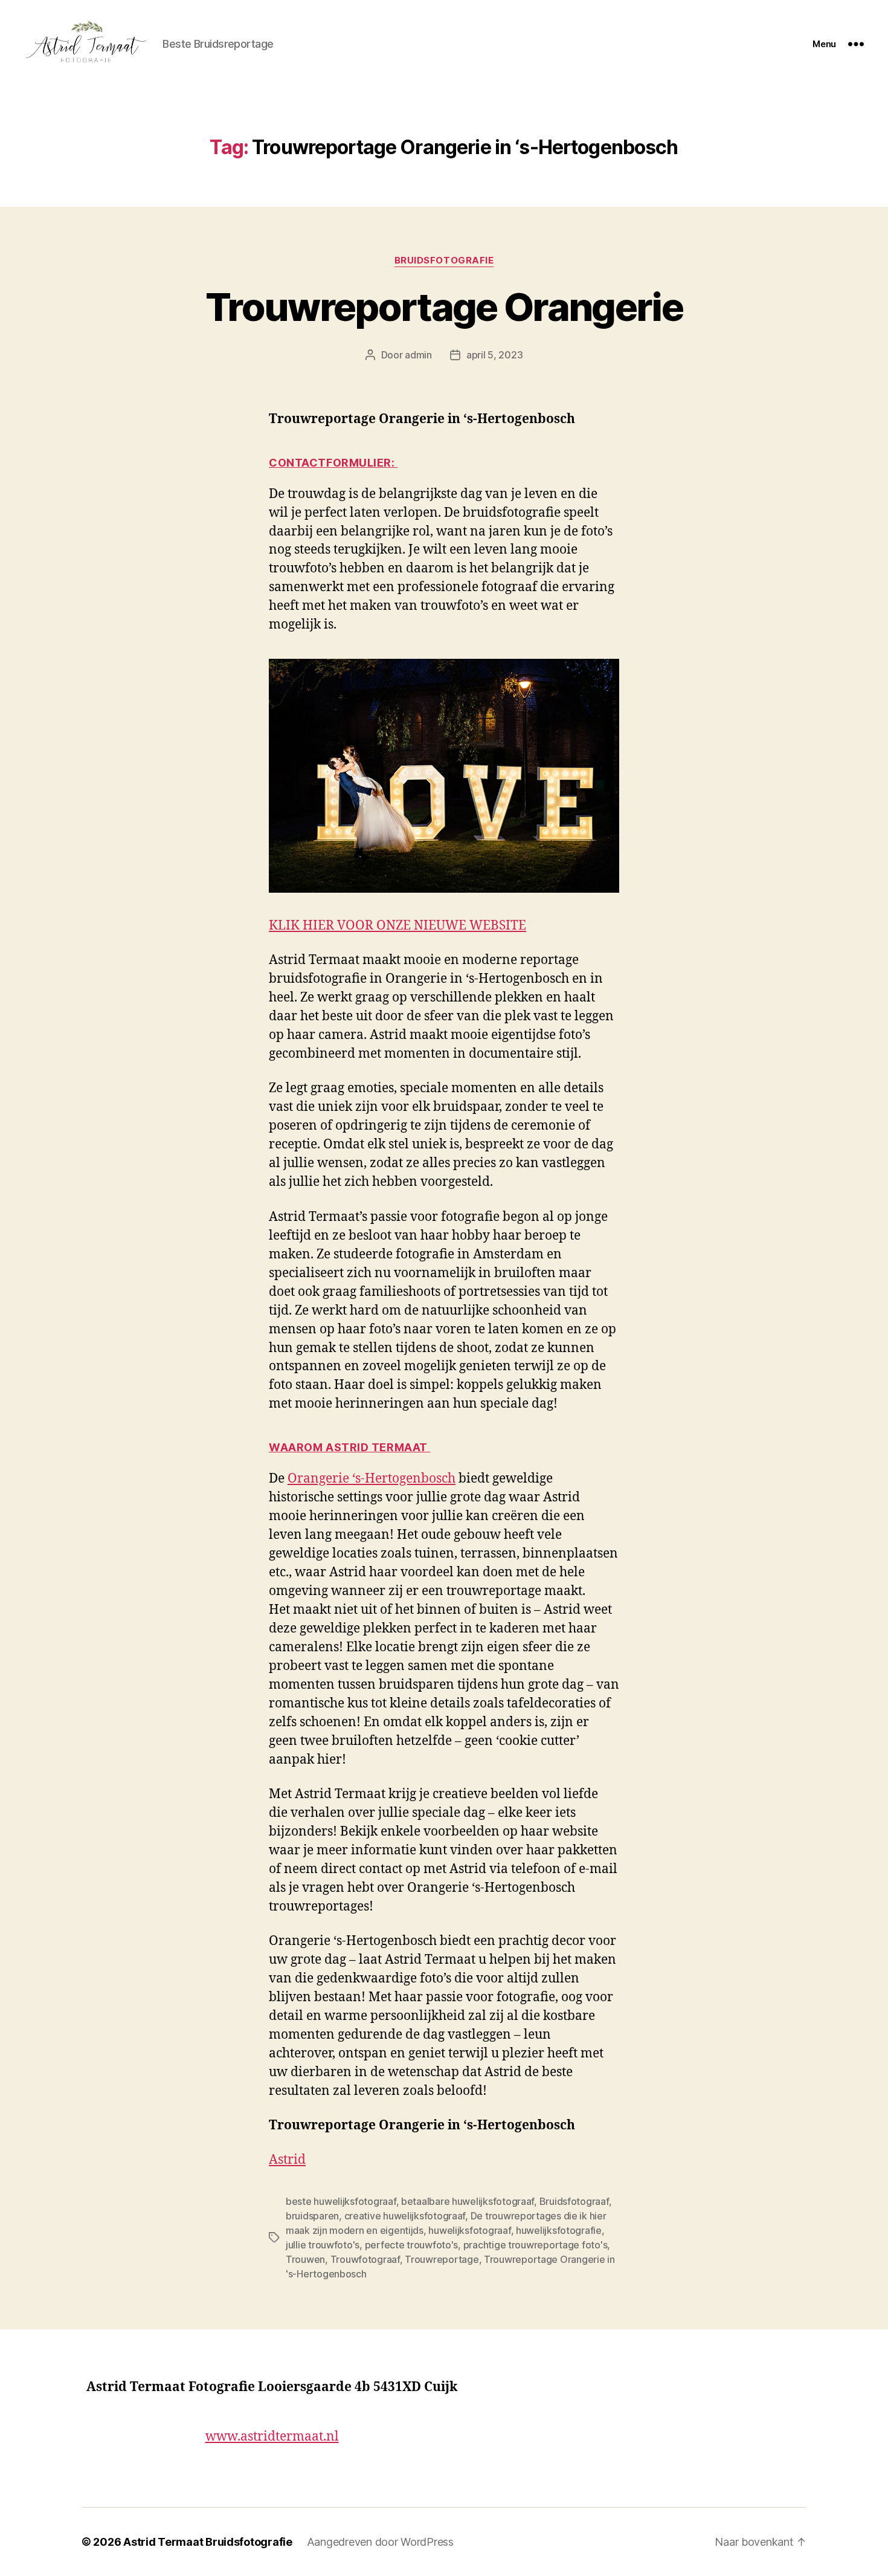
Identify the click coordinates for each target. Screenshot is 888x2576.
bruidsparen (312, 2216)
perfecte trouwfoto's (412, 2245)
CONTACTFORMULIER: (333, 463)
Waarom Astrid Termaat (349, 1447)
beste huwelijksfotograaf (341, 2201)
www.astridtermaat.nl (272, 2437)
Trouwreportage (442, 2259)
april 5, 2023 (495, 355)
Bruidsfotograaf (574, 2201)
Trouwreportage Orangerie (444, 307)
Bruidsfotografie (444, 261)
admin (418, 355)
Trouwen (305, 2259)
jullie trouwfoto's (323, 2245)
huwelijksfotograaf (469, 2230)
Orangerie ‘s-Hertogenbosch (372, 1479)
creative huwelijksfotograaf (405, 2216)
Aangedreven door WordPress (380, 2542)
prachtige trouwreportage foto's (536, 2245)
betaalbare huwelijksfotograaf (468, 2201)
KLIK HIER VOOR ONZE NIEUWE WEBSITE (397, 926)
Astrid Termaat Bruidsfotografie (208, 2542)
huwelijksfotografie (559, 2230)
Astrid (287, 2160)
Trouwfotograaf (365, 2259)
